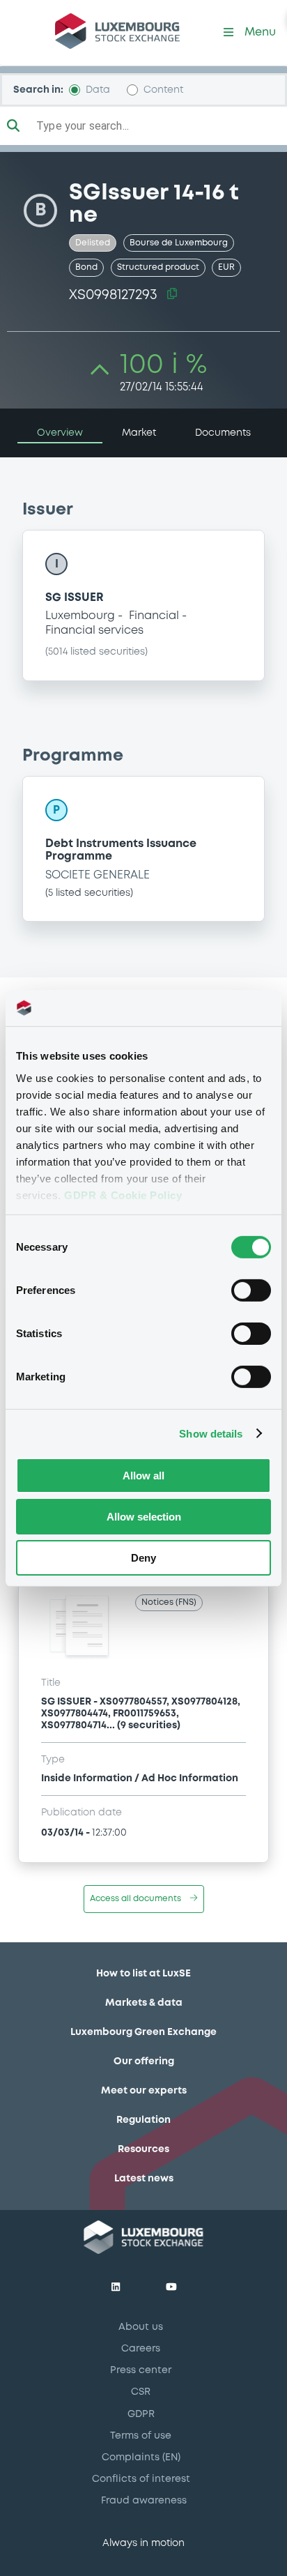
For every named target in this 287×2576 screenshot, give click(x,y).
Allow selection (144, 1517)
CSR (141, 2392)
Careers (141, 2349)
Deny (143, 1557)
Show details (211, 1433)
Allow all (143, 1476)
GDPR (141, 2414)
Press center (141, 2370)
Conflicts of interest (141, 2479)
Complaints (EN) (141, 2457)
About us (141, 2327)
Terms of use (141, 2436)
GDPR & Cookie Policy (123, 1195)
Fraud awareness (144, 2501)
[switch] (251, 1290)
